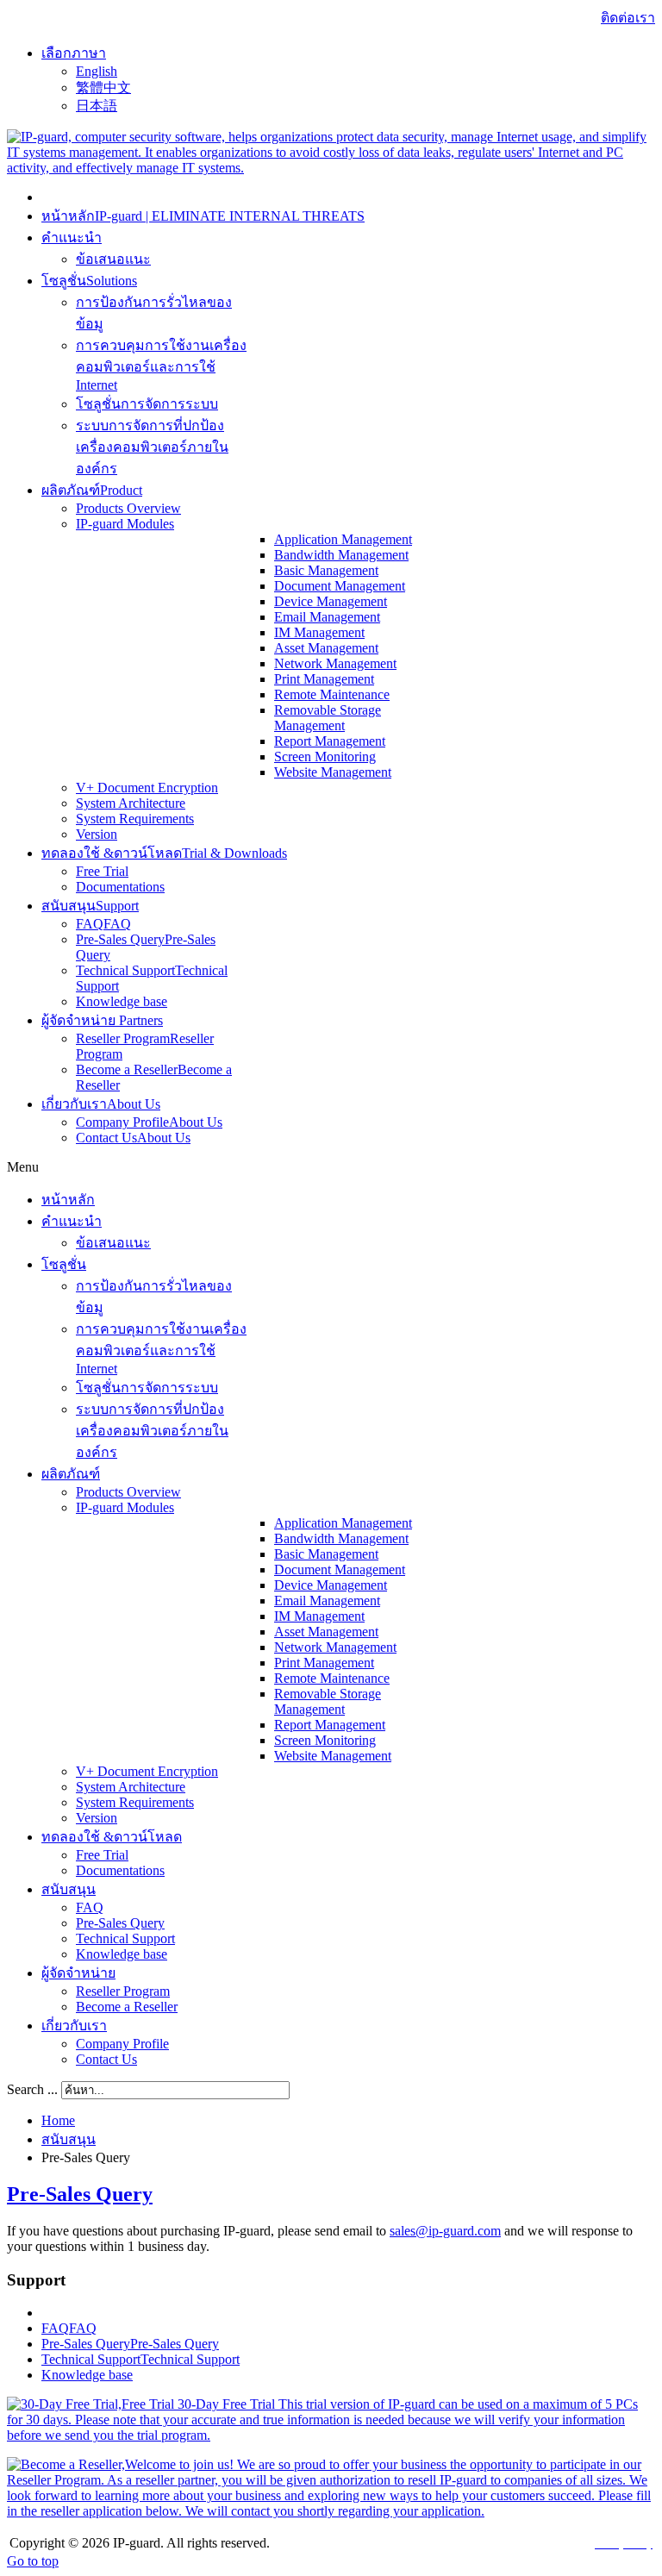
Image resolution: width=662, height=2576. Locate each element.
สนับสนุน (69, 2139)
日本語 (97, 106)
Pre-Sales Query (80, 2194)
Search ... (32, 2089)
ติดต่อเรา (628, 18)
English (97, 71)
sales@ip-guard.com (445, 2231)
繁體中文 (103, 88)
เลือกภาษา (74, 53)
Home (58, 2120)
